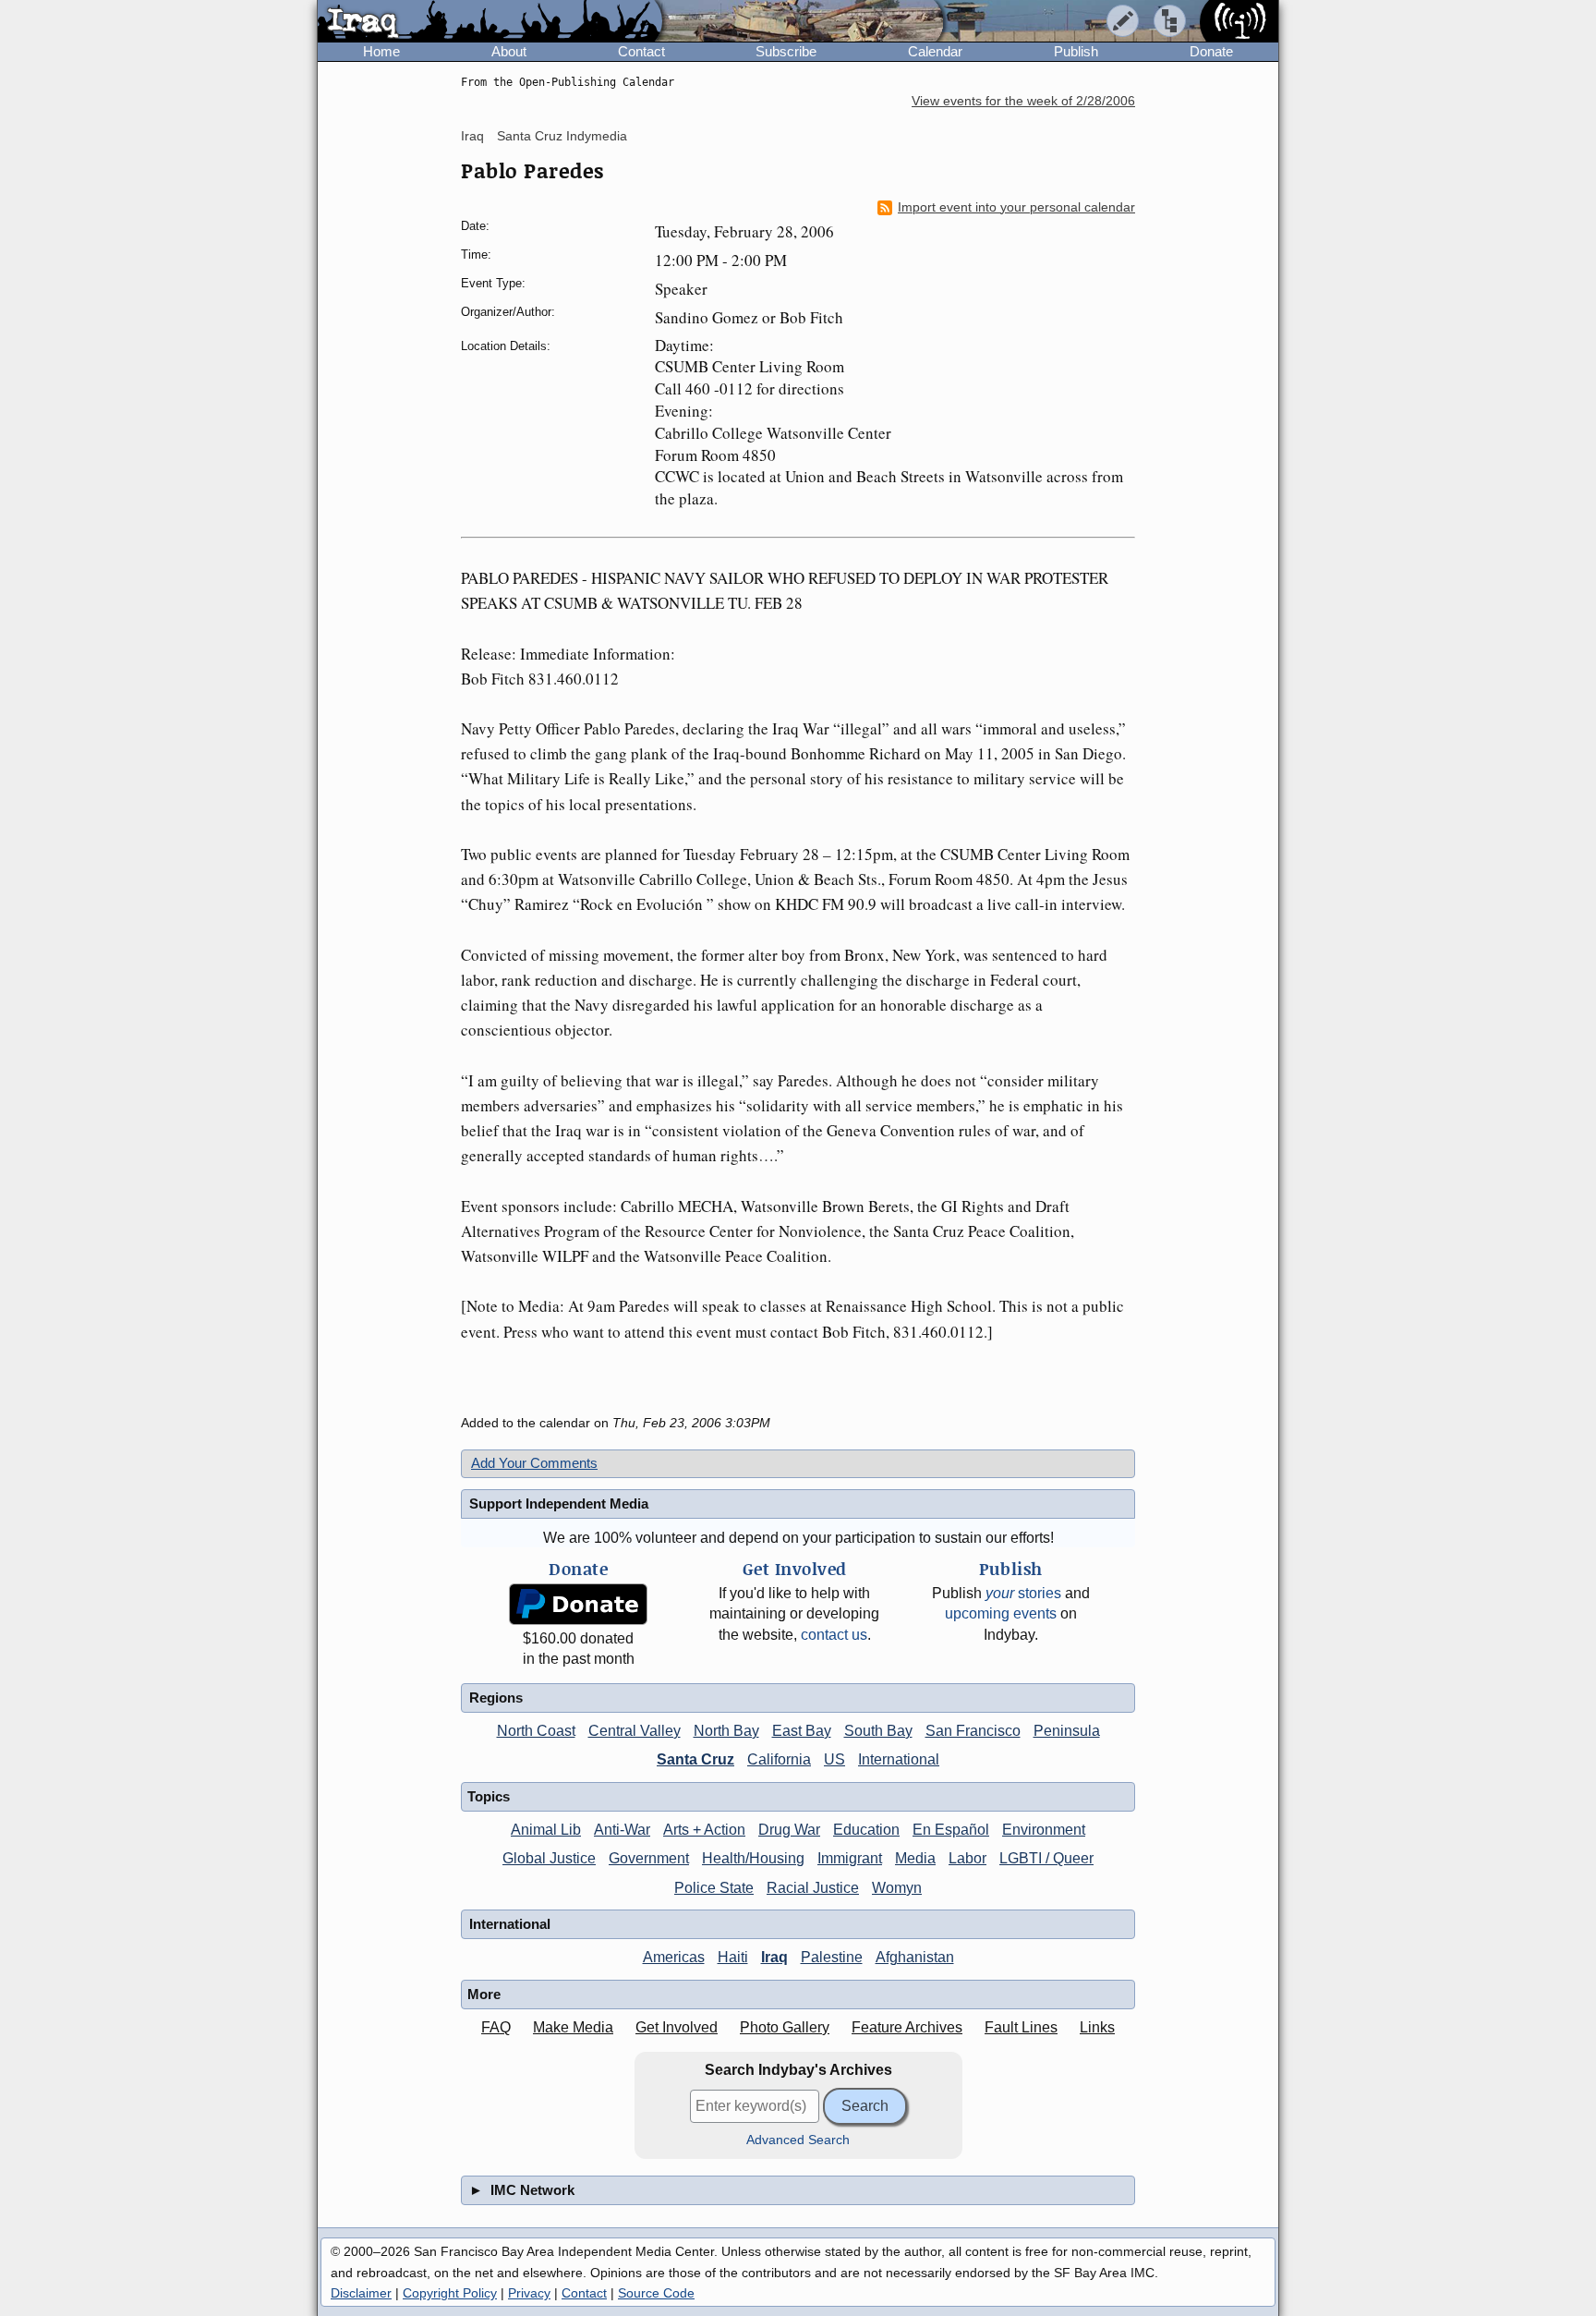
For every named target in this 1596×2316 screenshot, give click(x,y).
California (779, 1759)
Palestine (832, 1957)
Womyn (897, 1888)
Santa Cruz (695, 1759)
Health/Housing (753, 1858)
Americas (674, 1957)
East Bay (802, 1731)
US (834, 1759)
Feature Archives (907, 2027)
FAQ (496, 2027)
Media (915, 1858)
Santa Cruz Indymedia (562, 136)
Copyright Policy (450, 2293)
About (509, 51)
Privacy (529, 2293)
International (899, 1759)
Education (866, 1830)
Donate (1211, 51)
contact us (834, 1635)
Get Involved (677, 2027)
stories (1023, 1593)
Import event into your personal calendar (1016, 207)
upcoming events (1001, 1613)
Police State (714, 1888)
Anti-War (622, 1830)
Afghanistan (915, 1957)
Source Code (656, 2293)
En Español (951, 1830)
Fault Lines (1021, 2027)
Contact (641, 51)
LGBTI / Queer (1046, 1858)
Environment (1044, 1830)
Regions (496, 1698)
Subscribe (786, 51)
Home (381, 51)
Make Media (573, 2027)
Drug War (789, 1830)
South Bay (878, 1731)
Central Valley (635, 1731)
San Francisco (973, 1731)
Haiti (733, 1957)
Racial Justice (813, 1888)
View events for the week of (1023, 101)
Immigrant (850, 1858)
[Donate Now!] (578, 1604)
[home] (490, 22)
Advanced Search (798, 2140)
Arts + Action (704, 1830)
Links (1097, 2027)
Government (649, 1858)
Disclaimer (361, 2293)
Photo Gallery (785, 2027)
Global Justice (549, 1858)
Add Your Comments (534, 1463)
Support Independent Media (559, 1504)
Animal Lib (546, 1830)
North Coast (536, 1731)
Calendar (935, 51)
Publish (1076, 51)
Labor (967, 1858)
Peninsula (1067, 1731)
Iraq (472, 136)
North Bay (726, 1731)
